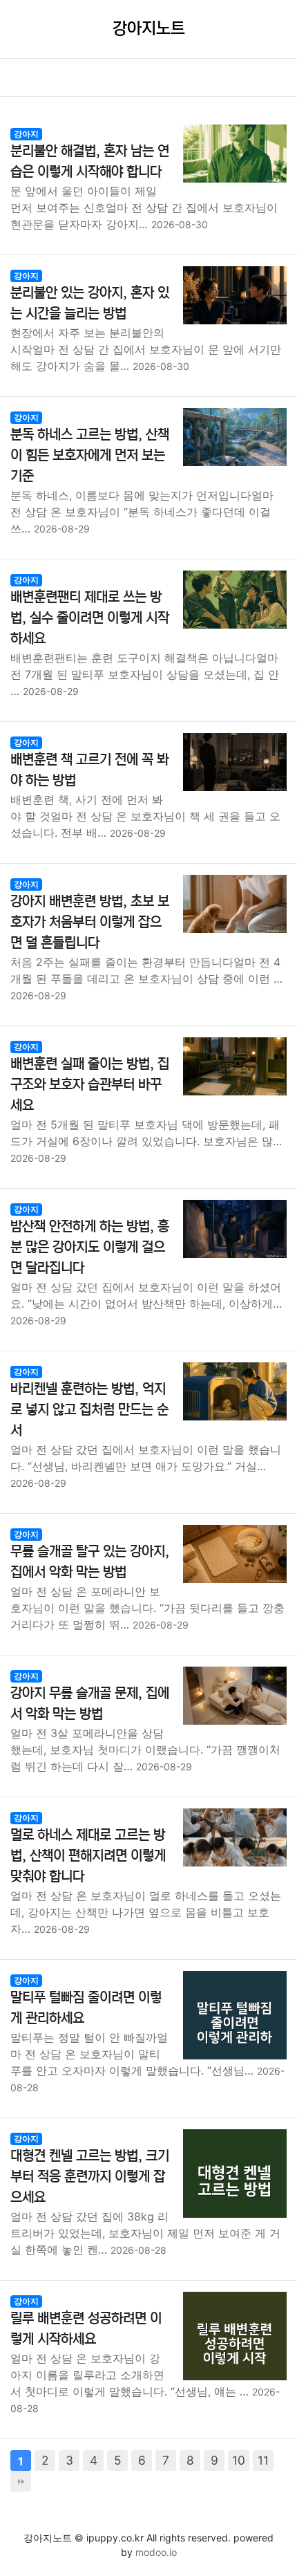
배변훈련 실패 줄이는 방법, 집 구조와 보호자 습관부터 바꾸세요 (90, 1085)
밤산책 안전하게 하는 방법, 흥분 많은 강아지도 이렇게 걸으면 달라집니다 (90, 1247)
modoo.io (156, 2552)
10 (239, 2460)
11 (263, 2460)
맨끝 (21, 2481)
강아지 (26, 134)
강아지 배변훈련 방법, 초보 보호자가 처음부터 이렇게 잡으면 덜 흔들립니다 (90, 922)
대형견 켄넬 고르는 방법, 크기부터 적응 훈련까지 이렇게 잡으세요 (90, 2177)
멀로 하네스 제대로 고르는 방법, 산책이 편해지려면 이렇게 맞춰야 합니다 (88, 1856)
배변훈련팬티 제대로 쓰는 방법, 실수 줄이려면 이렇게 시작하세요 (90, 618)
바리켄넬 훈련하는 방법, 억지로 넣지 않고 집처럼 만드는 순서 (89, 1410)
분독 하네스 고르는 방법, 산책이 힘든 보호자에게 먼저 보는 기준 (90, 455)
